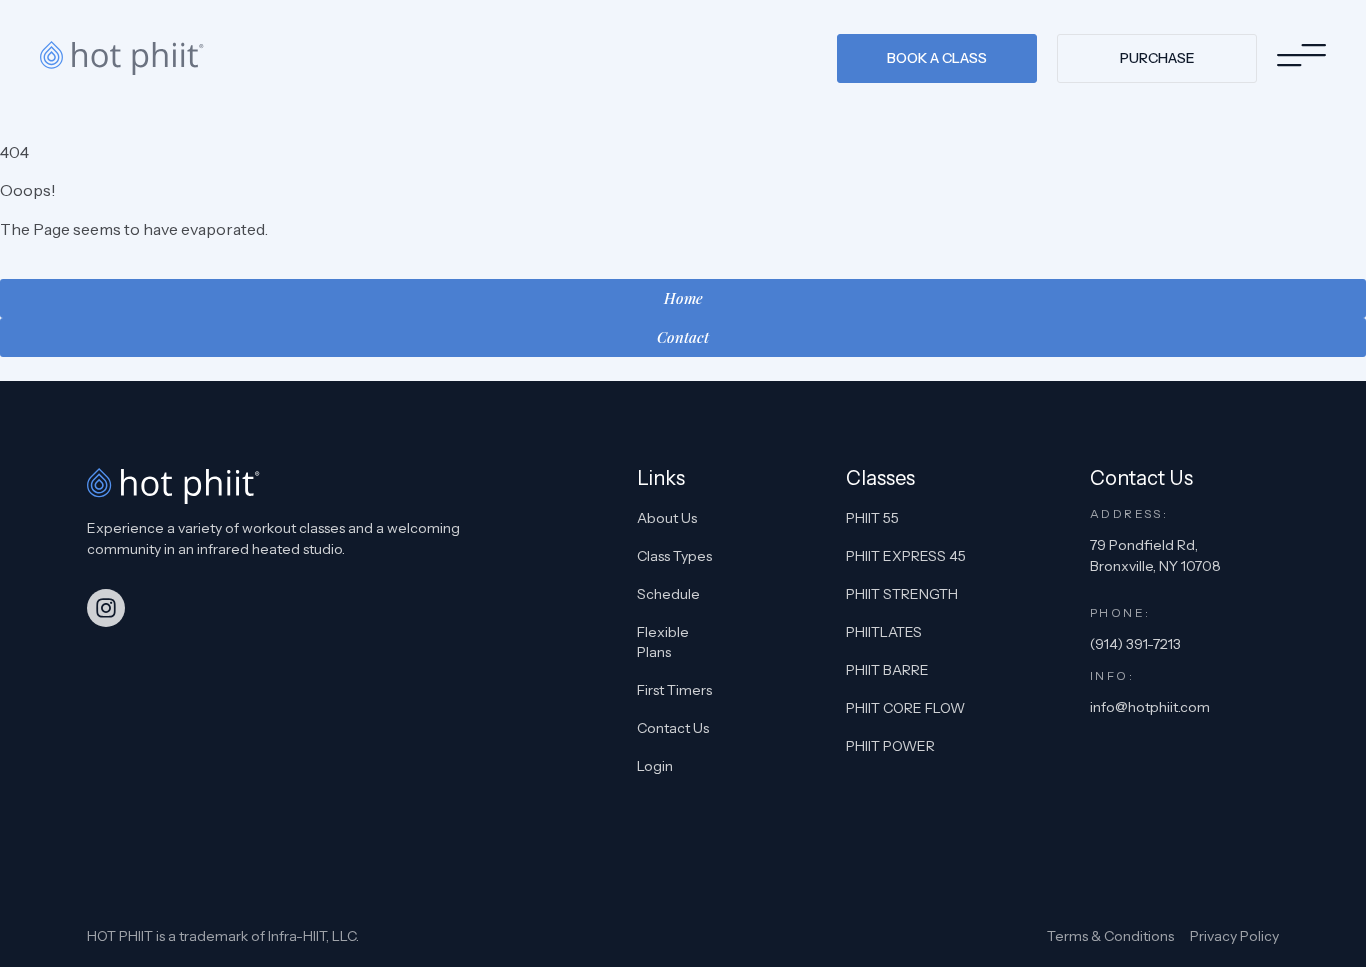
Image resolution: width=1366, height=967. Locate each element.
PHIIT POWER (890, 746)
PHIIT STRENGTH (902, 594)
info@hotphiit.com (1150, 707)
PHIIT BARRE (887, 670)
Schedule (668, 594)
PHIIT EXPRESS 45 (906, 556)
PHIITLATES (884, 632)
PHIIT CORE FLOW (905, 708)
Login (655, 766)
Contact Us (673, 728)
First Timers (674, 690)
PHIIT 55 (872, 518)
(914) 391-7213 (1135, 644)
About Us (667, 518)
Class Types (674, 556)
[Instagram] (106, 608)
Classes (880, 478)
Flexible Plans (663, 642)
